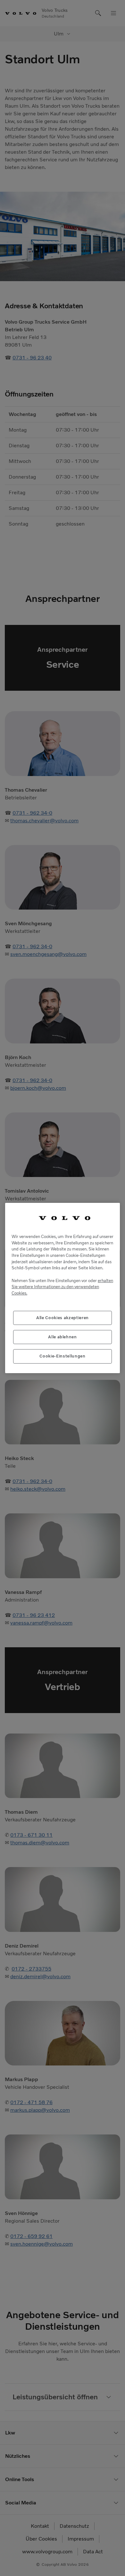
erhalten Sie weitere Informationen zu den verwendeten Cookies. (62, 1287)
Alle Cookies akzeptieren (63, 1318)
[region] (63, 1288)
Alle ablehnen (63, 1337)
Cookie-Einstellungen (62, 1356)
